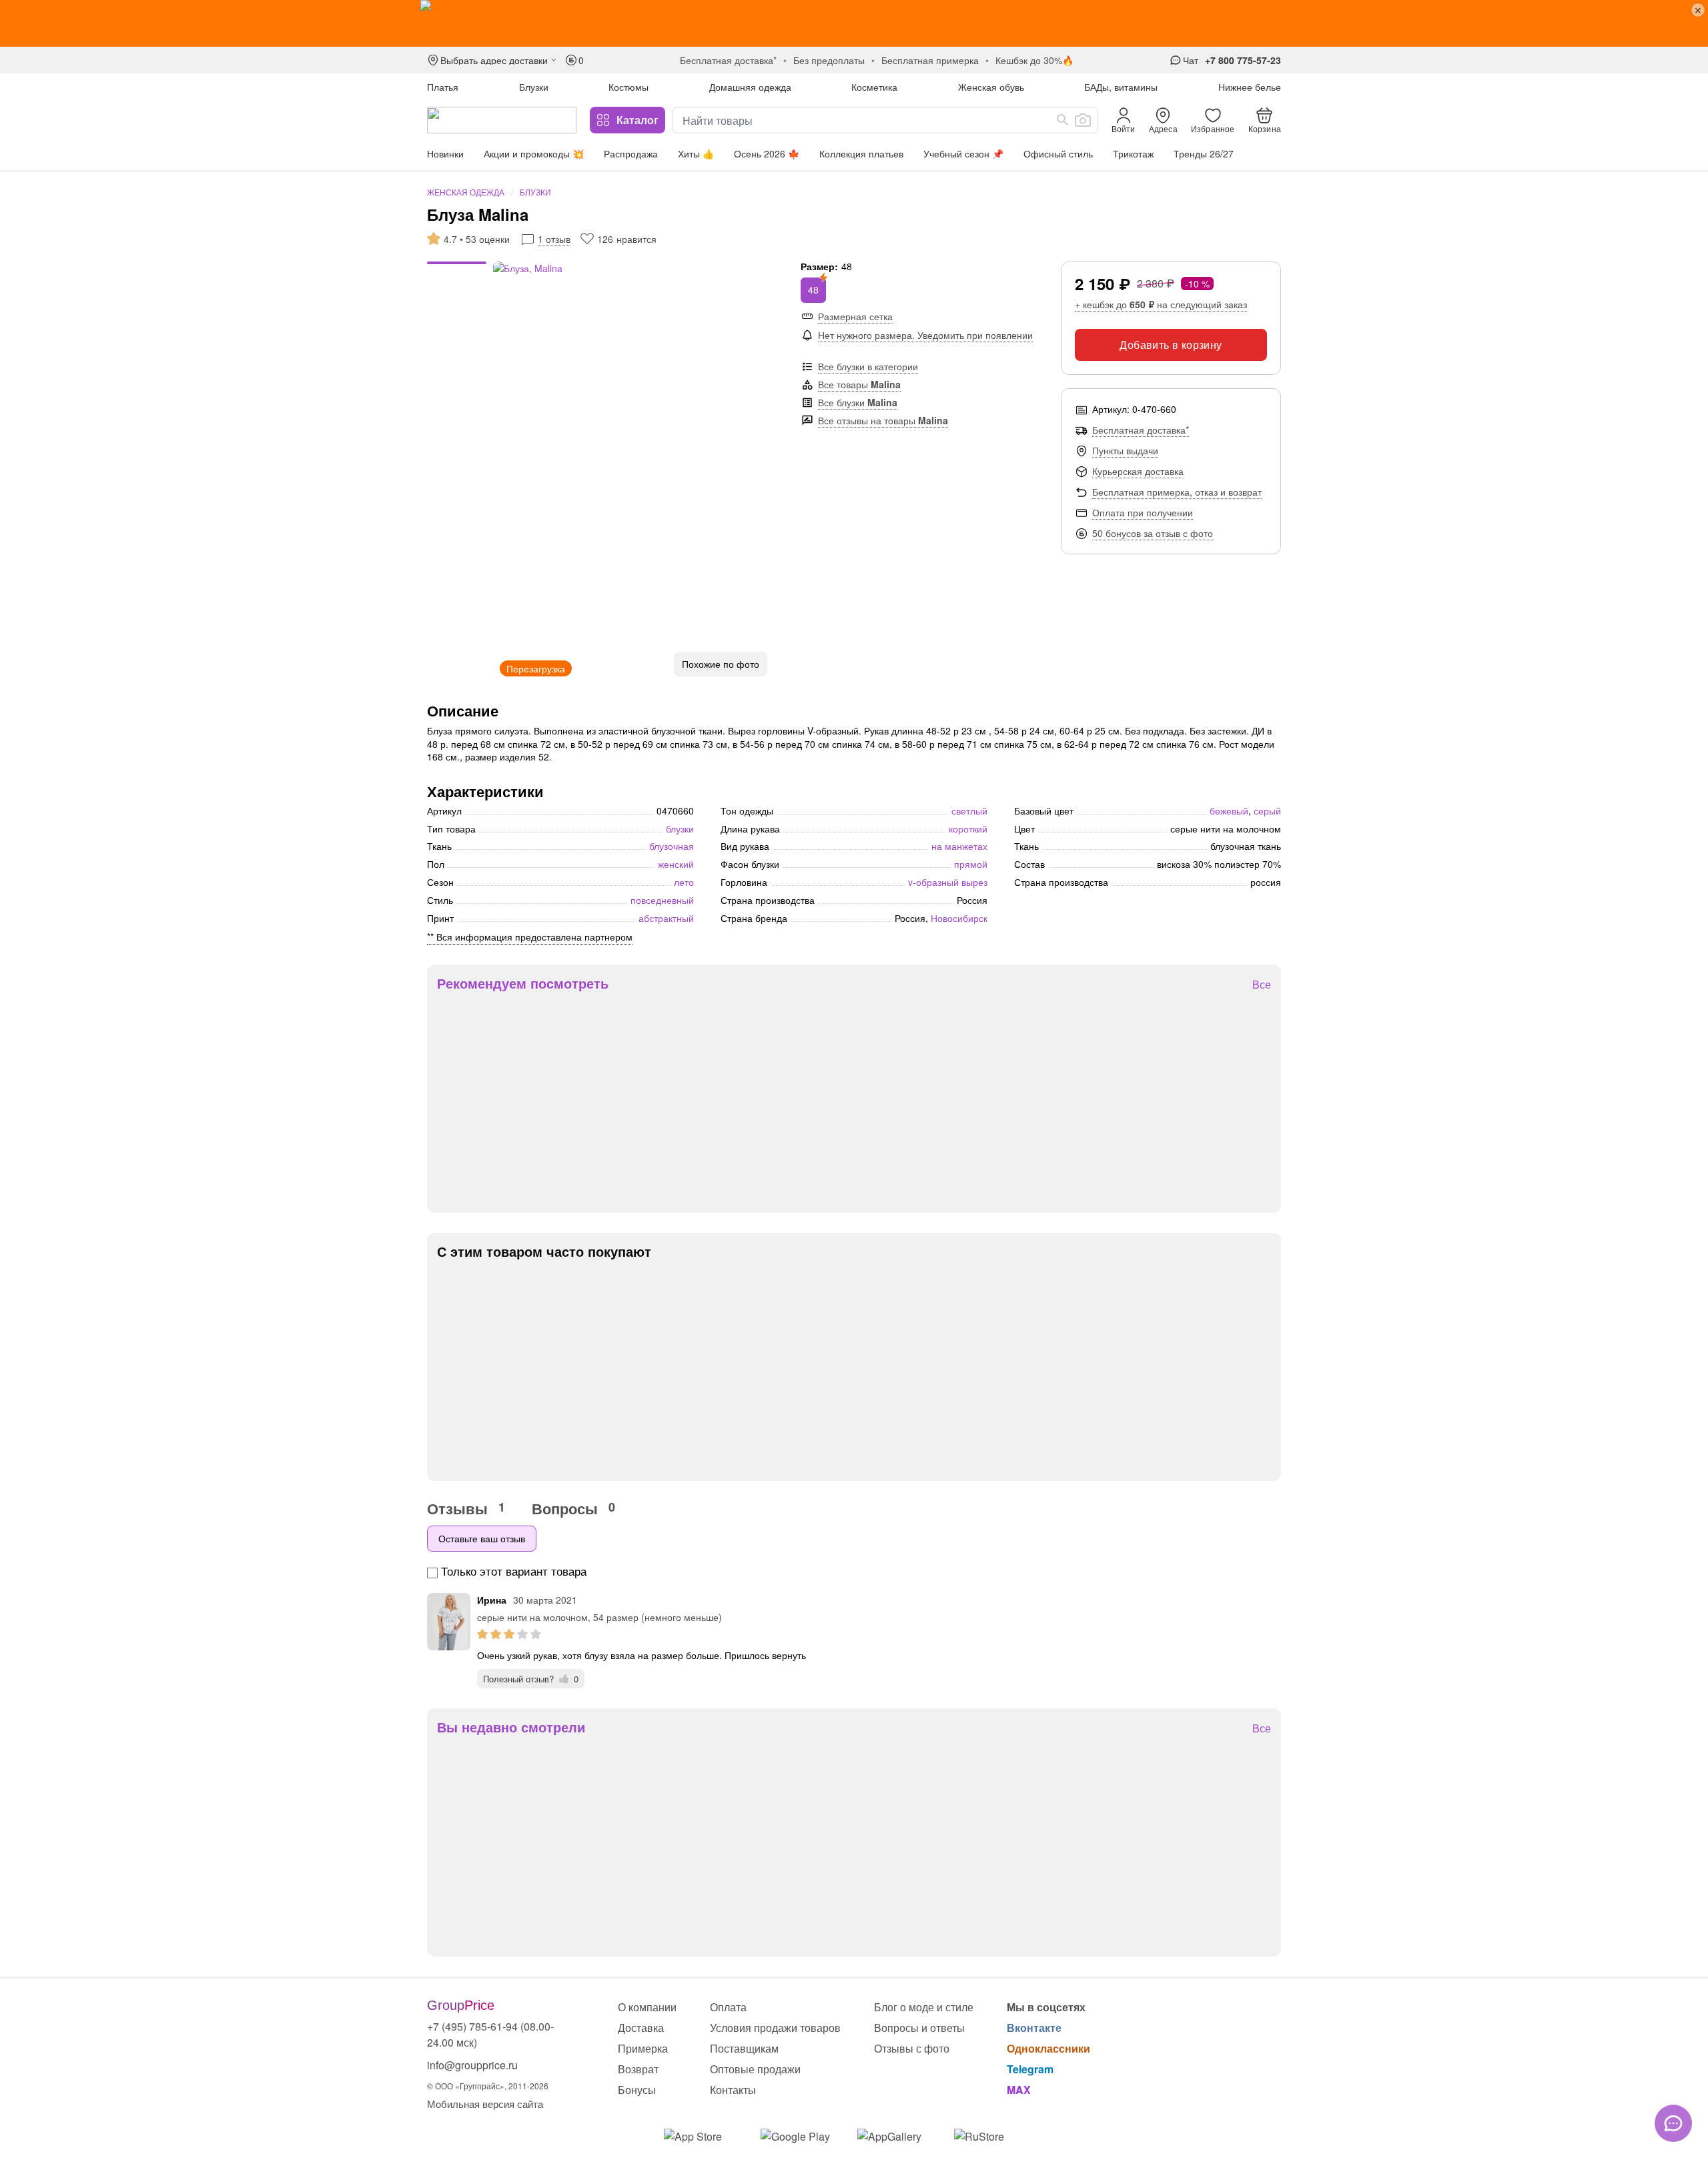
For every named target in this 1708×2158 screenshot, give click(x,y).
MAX (1019, 2090)
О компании (647, 2007)
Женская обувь (991, 87)
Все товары (859, 384)
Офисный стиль (1058, 153)
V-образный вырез (948, 882)
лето (684, 882)
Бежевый (1229, 811)
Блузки (534, 87)
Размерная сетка (855, 316)
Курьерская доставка (1138, 471)
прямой (971, 864)
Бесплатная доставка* (1141, 430)
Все (1262, 985)
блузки (680, 829)
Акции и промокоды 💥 (534, 153)
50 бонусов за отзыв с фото (1153, 533)
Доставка (641, 2028)
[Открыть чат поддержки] (1673, 2123)
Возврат (638, 2069)
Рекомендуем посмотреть (523, 983)
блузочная (672, 846)
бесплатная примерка (930, 60)
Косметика (874, 87)
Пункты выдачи (1125, 450)
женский (676, 864)
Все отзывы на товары (883, 420)
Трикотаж (1133, 153)
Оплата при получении (1143, 512)
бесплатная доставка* (728, 60)
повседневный (662, 900)
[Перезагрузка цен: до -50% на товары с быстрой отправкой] (854, 23)
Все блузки (858, 402)
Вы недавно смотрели (511, 1727)
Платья (443, 87)
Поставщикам (744, 2048)
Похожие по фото (721, 664)
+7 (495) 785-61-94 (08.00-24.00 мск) (490, 2034)
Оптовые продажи (755, 2069)
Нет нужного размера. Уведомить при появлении (925, 335)
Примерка (643, 2048)
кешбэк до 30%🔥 (1034, 60)
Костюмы (628, 87)
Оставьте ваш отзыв (482, 1538)
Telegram (1030, 2069)
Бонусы (637, 2090)
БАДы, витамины (1121, 87)
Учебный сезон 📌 (963, 153)
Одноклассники (1048, 2048)
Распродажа (631, 153)
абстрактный (666, 918)
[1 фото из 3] (457, 265)
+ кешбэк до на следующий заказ (1161, 304)
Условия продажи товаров (775, 2028)
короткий (968, 829)
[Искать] (1063, 120)
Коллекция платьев (861, 153)
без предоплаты (829, 60)
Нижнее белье (1250, 87)
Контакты (733, 2090)
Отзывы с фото (912, 2048)
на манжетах (959, 846)
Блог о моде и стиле (924, 2007)
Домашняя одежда (750, 87)
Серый (1267, 811)
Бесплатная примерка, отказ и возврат (1177, 492)
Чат (1191, 60)
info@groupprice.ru (472, 2065)
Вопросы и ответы (919, 2028)
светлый (969, 811)
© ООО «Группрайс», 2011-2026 (488, 2086)
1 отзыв (554, 239)
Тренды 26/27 (1204, 153)
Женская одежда (466, 192)
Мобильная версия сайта (485, 2104)
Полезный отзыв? (531, 1679)
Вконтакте (1034, 2028)
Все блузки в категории (868, 366)
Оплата (728, 2007)
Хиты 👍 (696, 153)
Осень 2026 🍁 (767, 153)
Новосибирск (959, 918)
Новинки (445, 153)
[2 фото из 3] (457, 272)
